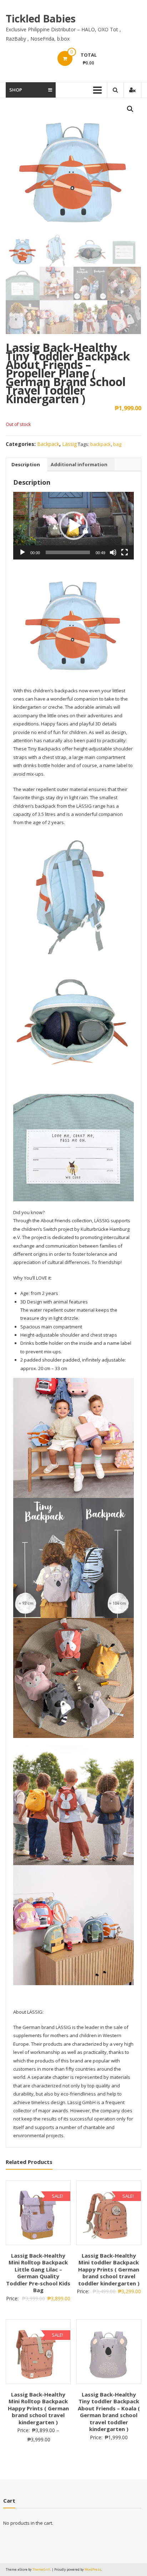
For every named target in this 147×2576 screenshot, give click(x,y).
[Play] (22, 552)
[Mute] (113, 552)
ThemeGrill (41, 2569)
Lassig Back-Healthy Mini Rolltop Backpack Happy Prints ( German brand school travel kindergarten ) (38, 2408)
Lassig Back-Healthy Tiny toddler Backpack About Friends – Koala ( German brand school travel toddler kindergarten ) (109, 2412)
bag (117, 444)
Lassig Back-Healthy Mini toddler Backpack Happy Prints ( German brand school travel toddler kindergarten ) (109, 2269)
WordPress (93, 2569)
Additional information (79, 464)
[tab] (26, 464)
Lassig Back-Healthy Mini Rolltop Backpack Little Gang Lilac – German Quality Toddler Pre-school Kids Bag (38, 2273)
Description (26, 464)
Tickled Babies (41, 19)
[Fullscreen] (125, 552)
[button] (73, 526)
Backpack (48, 444)
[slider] (68, 552)
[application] (73, 526)
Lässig (69, 444)
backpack (101, 444)
